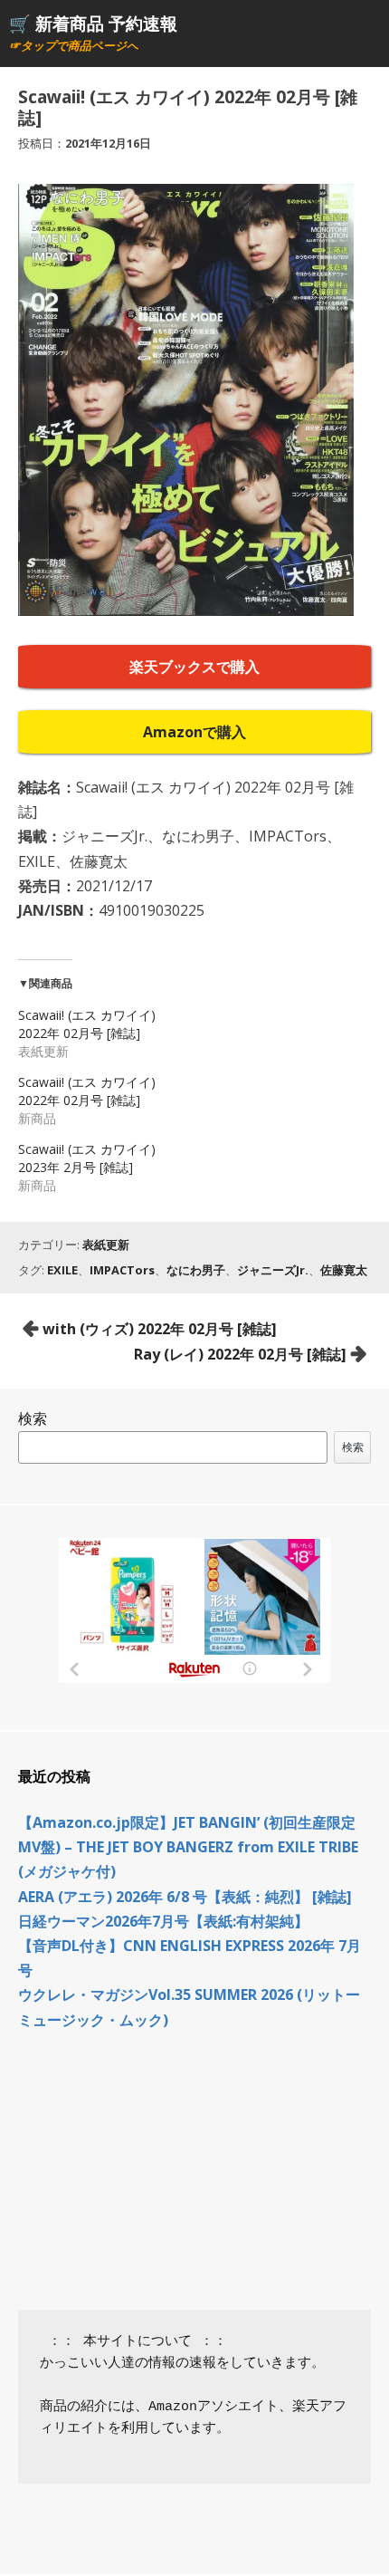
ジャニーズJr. (273, 1270)
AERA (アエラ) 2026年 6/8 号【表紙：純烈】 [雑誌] (185, 1897)
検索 (33, 1418)
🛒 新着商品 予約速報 (93, 23)
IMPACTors (122, 1270)
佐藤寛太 (344, 1270)
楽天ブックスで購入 (194, 667)
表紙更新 (106, 1245)
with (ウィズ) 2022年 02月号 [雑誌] (160, 1329)
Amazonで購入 (194, 732)
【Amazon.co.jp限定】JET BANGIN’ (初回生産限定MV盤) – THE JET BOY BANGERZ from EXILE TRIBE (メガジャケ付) (188, 1847)
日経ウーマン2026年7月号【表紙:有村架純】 (163, 1921)
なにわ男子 (196, 1270)
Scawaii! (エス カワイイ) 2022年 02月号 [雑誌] (87, 1024)
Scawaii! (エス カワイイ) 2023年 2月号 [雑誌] (87, 1158)
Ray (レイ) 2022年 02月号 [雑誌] (240, 1354)
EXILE (62, 1270)
